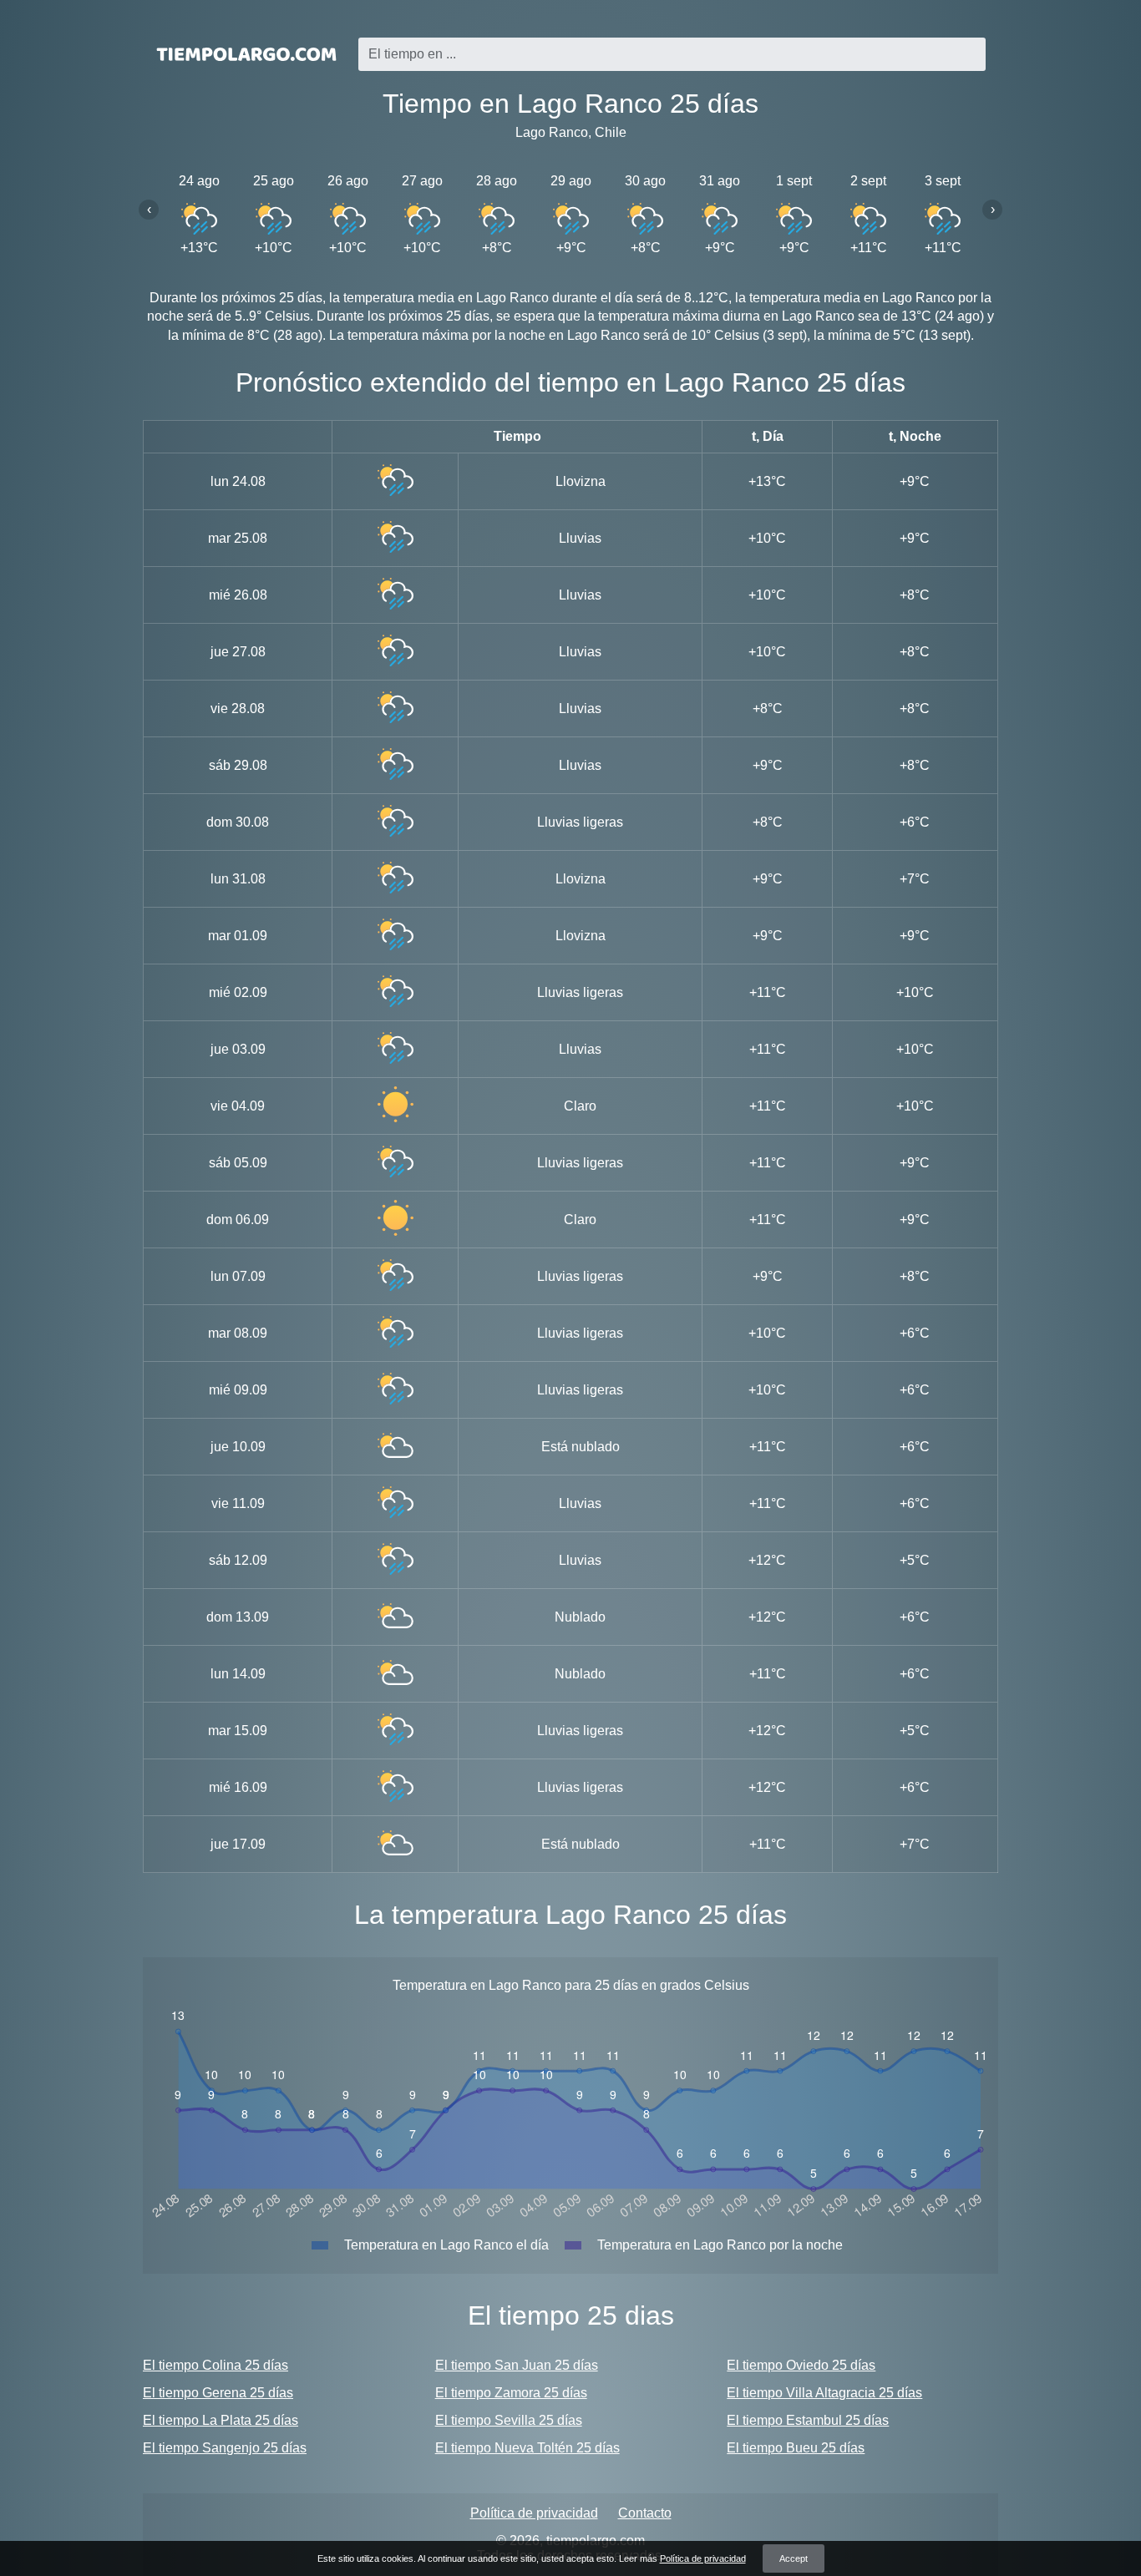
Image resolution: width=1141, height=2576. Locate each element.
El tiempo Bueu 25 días (796, 2448)
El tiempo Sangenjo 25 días (225, 2448)
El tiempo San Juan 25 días (517, 2365)
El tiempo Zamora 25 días (511, 2393)
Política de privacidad (534, 2513)
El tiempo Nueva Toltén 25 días (527, 2448)
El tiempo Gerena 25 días (218, 2393)
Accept (794, 2558)
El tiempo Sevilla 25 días (509, 2420)
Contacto (645, 2513)
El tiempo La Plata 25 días (221, 2420)
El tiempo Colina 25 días (216, 2365)
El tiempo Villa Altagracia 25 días (824, 2393)
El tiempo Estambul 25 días (808, 2420)
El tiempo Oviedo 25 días (801, 2365)
